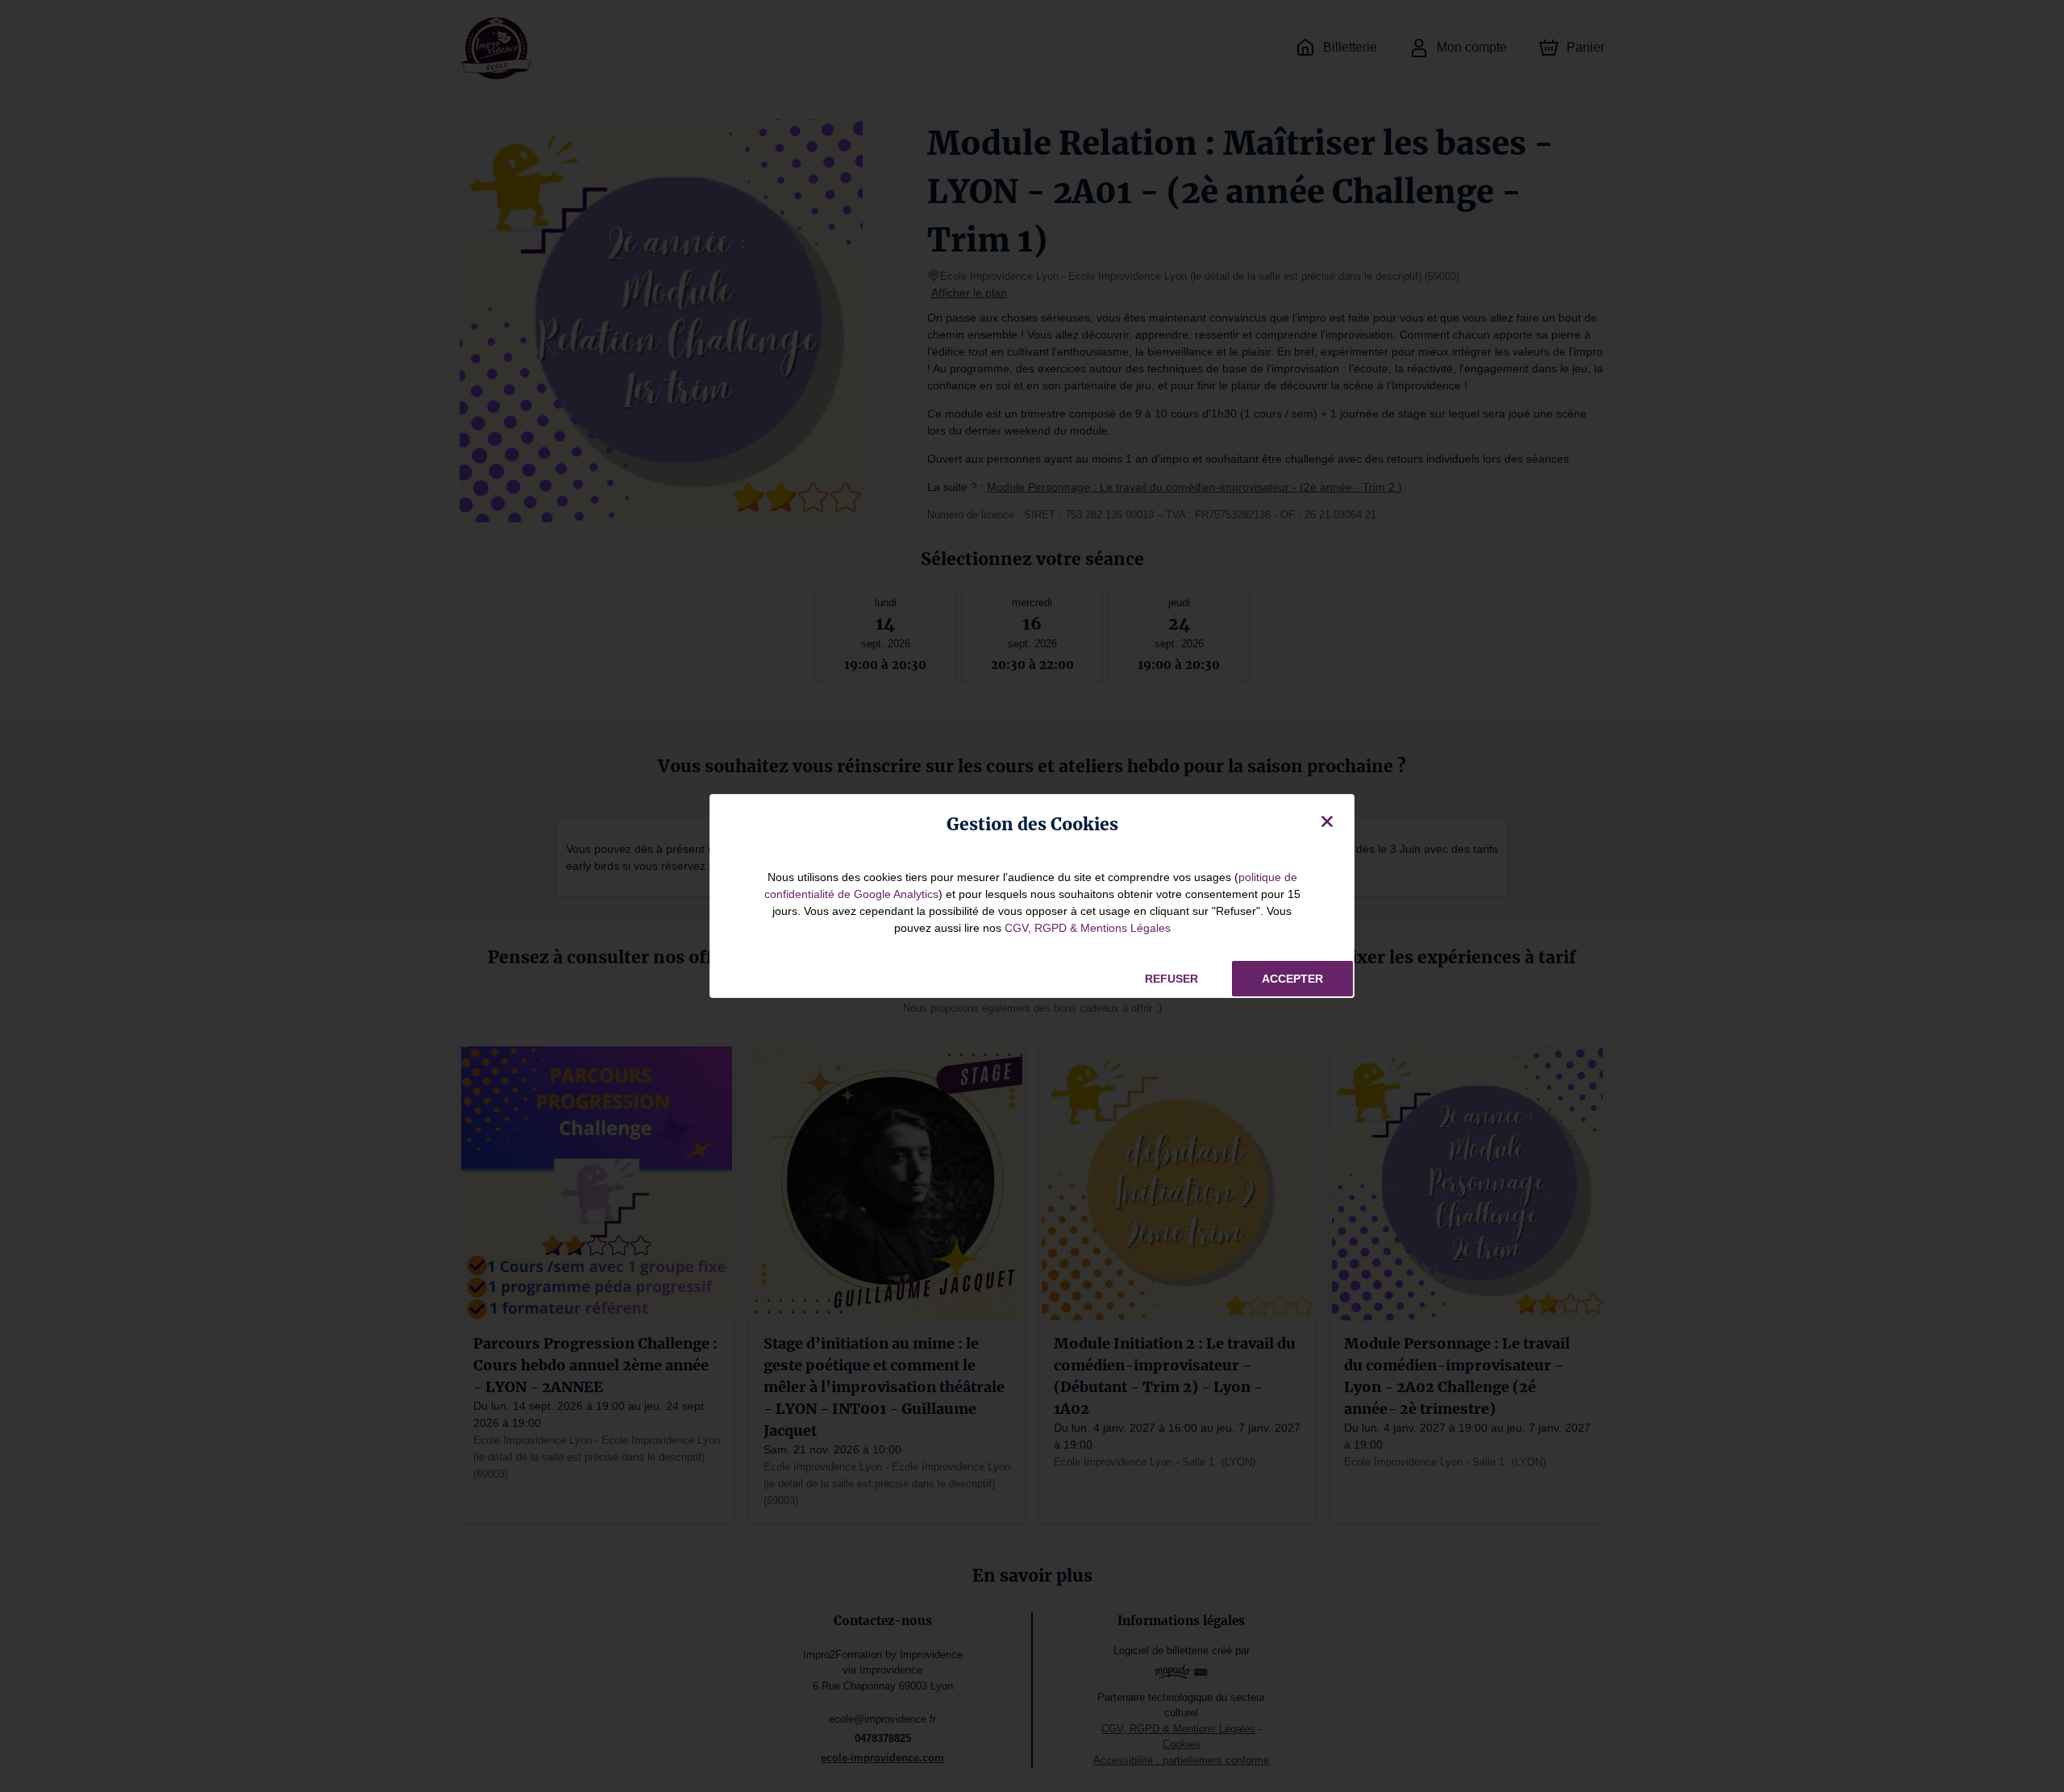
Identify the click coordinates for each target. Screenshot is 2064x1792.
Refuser (1171, 979)
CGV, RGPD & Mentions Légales (1088, 928)
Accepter (1292, 979)
